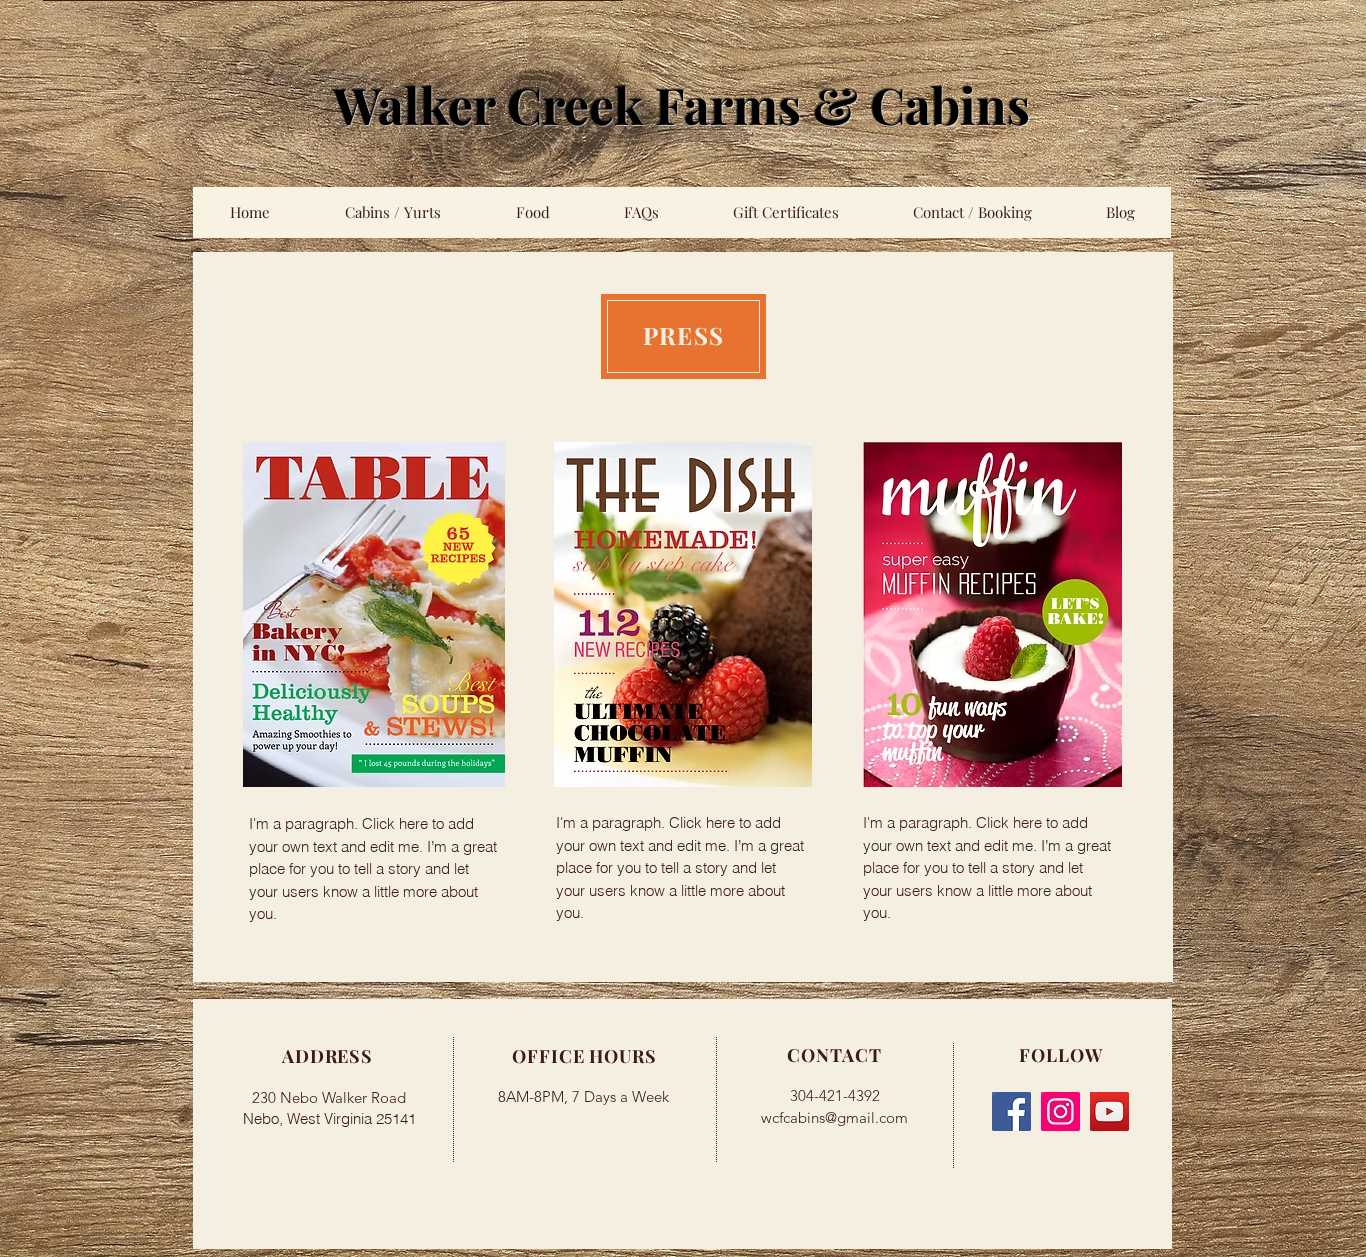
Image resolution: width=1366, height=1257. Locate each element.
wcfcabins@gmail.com (834, 1117)
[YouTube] (1109, 1111)
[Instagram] (1060, 1111)
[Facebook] (1011, 1111)
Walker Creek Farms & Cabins (681, 104)
